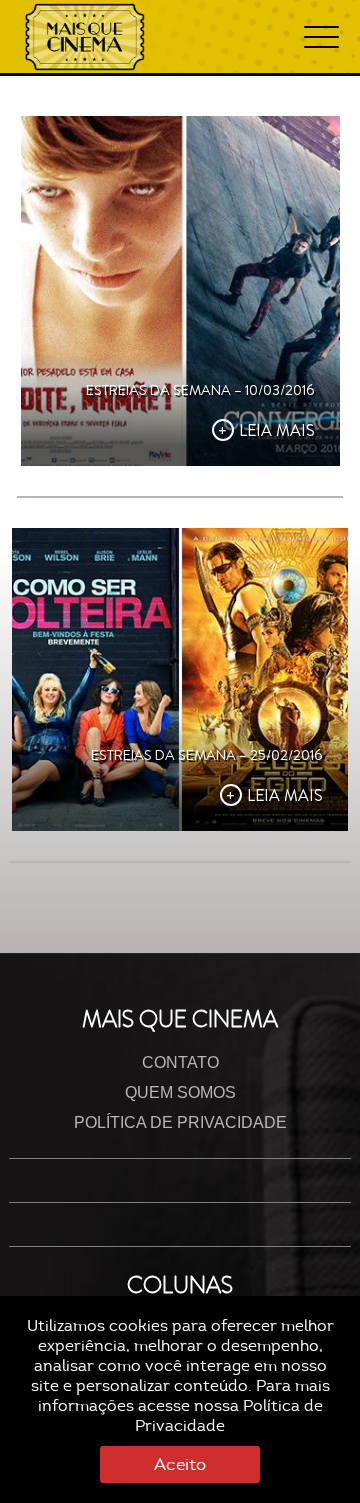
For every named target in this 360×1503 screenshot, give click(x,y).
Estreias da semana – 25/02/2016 (206, 755)
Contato (180, 1062)
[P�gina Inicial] (85, 37)
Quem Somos (180, 1092)
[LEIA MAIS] (180, 291)
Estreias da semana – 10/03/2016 (200, 390)
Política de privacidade (180, 1122)
